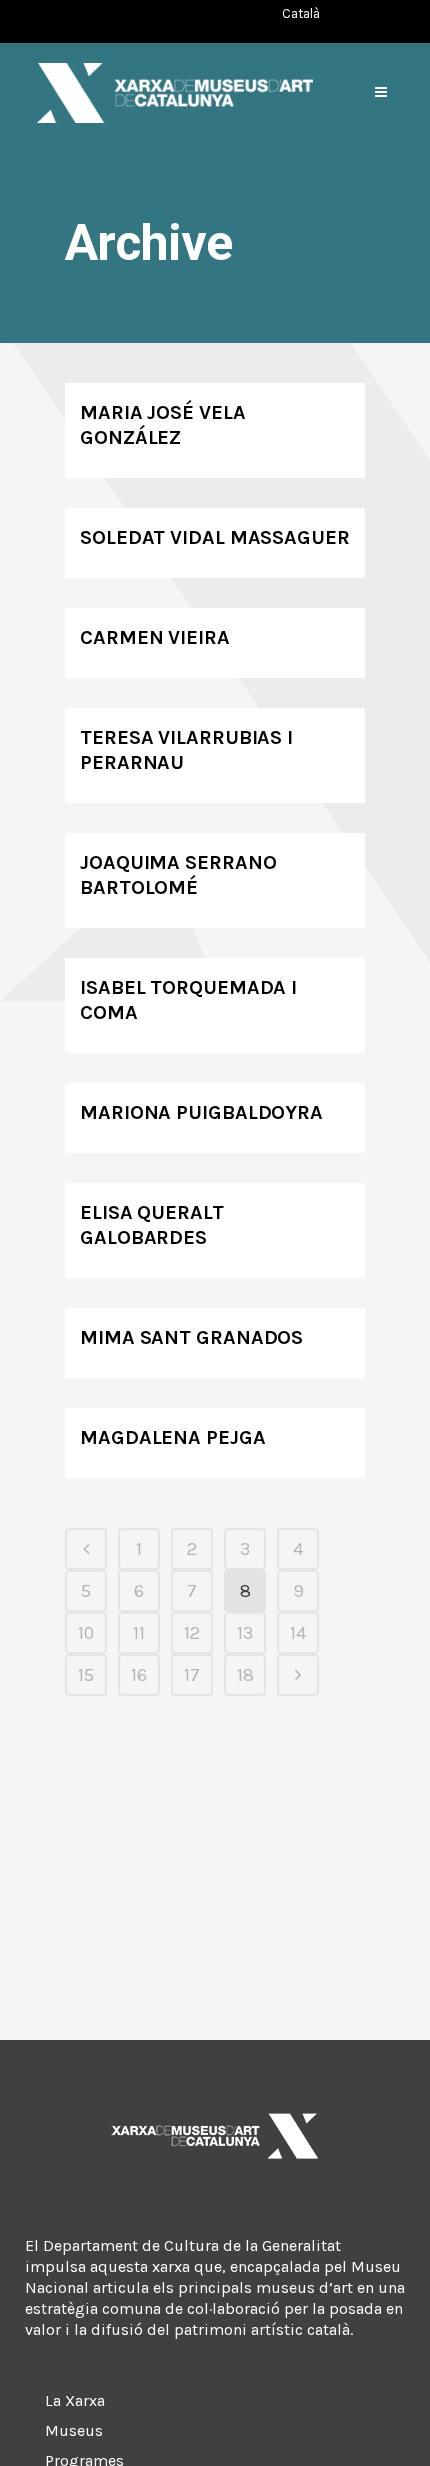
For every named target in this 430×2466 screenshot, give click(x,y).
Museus (74, 2430)
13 (245, 1633)
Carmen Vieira (155, 637)
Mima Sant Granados (191, 1337)
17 (192, 1675)
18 (245, 1675)
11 (139, 1633)
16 (139, 1675)
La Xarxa (75, 2400)
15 (86, 1675)
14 (298, 1633)
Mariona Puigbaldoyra (201, 1112)
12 (192, 1633)
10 (86, 1633)
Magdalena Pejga (173, 1437)
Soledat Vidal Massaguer (215, 537)
